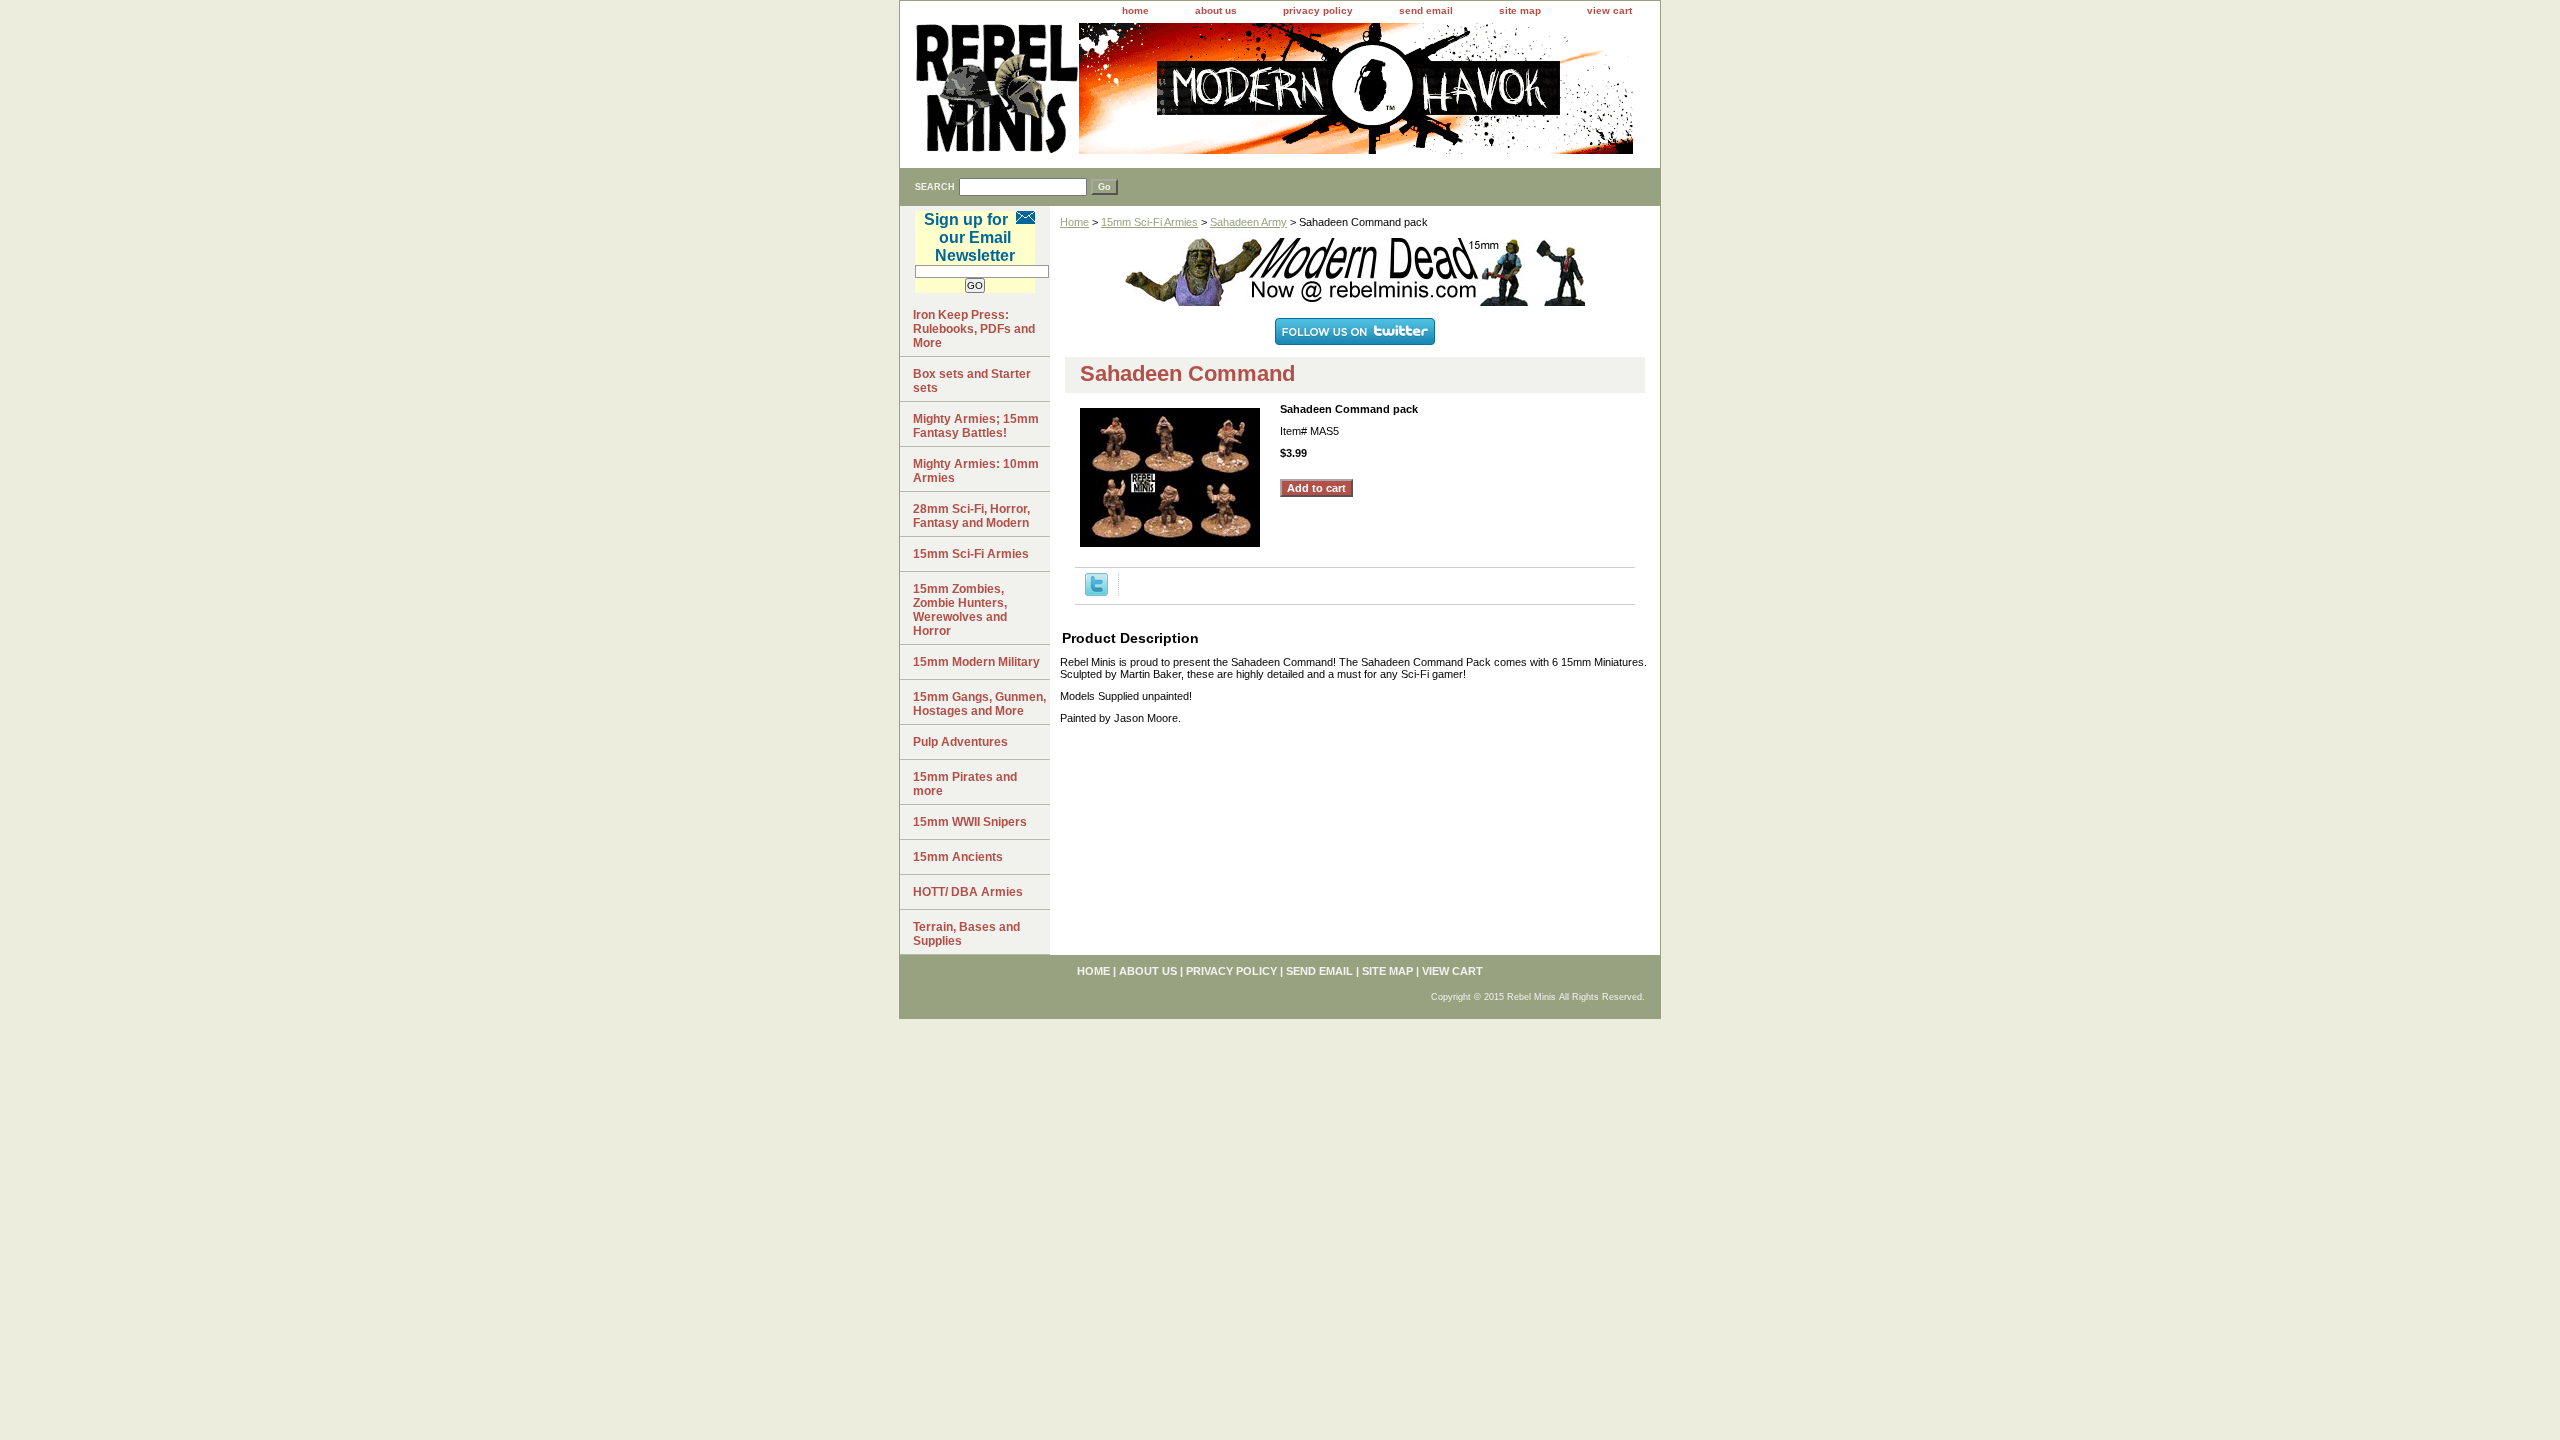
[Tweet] (1096, 592)
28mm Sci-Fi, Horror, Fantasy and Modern (971, 516)
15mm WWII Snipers (970, 822)
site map (1520, 10)
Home (1074, 222)
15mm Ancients (958, 857)
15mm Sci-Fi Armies (1149, 222)
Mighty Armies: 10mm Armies (976, 471)
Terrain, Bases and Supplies (966, 934)
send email (1426, 10)
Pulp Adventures (960, 742)
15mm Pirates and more (965, 784)
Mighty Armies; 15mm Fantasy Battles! (976, 426)
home (1135, 10)
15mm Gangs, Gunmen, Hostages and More (979, 704)
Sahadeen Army (1248, 222)
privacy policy (1318, 10)
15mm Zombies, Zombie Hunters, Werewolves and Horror (960, 610)
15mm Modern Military (976, 662)
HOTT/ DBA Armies (968, 892)
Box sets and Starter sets (972, 381)
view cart (1609, 10)
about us (1216, 10)
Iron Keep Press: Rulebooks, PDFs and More (974, 329)
